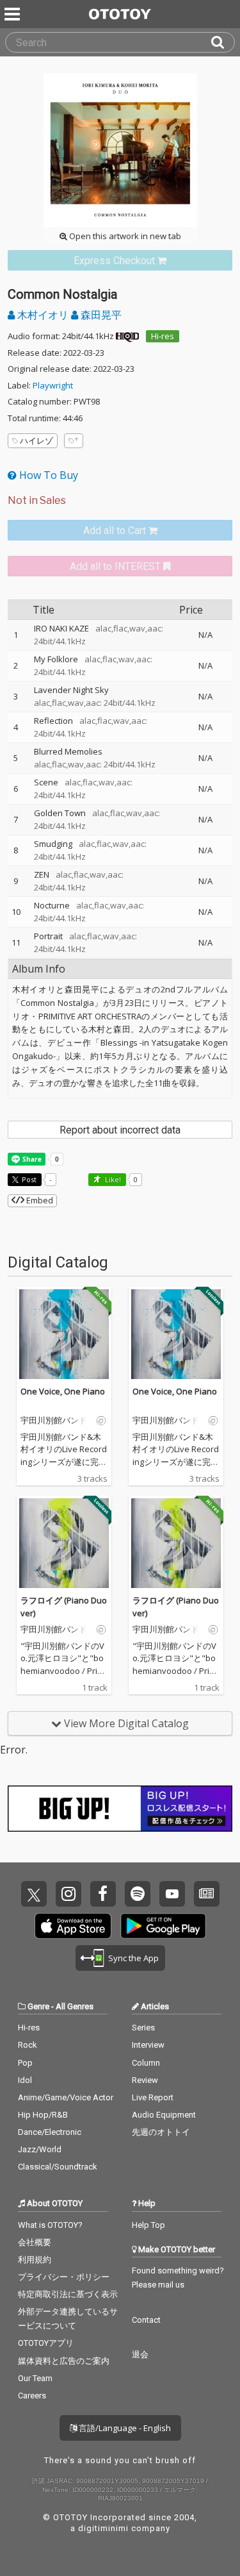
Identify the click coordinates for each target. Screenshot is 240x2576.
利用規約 (35, 2260)
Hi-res (163, 336)
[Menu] (13, 14)
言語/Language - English (124, 2428)
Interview (148, 2045)
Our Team (35, 2378)
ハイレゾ (36, 440)
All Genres (75, 2006)
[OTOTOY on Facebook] (103, 1894)
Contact (146, 2320)
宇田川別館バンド (54, 1421)
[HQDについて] (127, 336)
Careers (32, 2396)
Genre (38, 2006)
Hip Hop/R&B (43, 2115)
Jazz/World (40, 2149)
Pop (25, 2063)
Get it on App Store (73, 1926)
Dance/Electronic (50, 2132)
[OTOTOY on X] (34, 1894)
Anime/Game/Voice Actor (66, 2097)
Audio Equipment (164, 2115)
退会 (140, 2354)
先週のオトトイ (161, 2132)
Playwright (53, 385)
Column (146, 2063)
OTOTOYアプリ (46, 2343)
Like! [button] (112, 1179)
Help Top (148, 2225)
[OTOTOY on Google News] (207, 1894)
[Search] (223, 42)
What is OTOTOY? (50, 2225)
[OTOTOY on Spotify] (138, 1894)
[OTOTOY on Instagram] (68, 1894)
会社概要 (35, 2242)
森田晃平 (100, 315)
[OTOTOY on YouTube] (172, 1894)
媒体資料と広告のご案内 (64, 2361)
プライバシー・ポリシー (64, 2277)
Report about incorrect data (120, 1130)
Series (143, 2028)
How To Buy (47, 475)
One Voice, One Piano (63, 1391)
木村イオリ (43, 315)
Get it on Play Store (163, 1926)
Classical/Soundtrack (58, 2167)
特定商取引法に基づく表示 (68, 2294)
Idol (25, 2080)
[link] (120, 261)
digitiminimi (103, 2528)
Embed (39, 1200)
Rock (28, 2045)
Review (145, 2080)
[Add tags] (74, 441)
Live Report (153, 2097)
